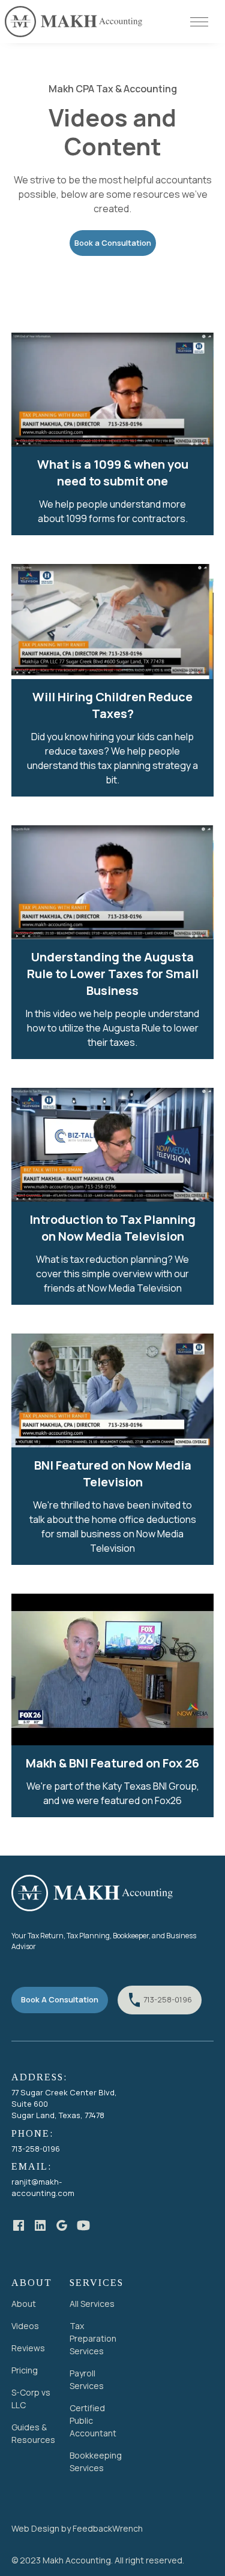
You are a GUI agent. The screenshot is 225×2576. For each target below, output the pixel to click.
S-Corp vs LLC (31, 2399)
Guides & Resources (33, 2433)
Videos (25, 2326)
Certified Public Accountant (93, 2420)
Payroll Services (87, 2379)
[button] (203, 22)
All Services (92, 2304)
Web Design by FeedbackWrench (77, 2528)
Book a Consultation (113, 243)
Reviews (28, 2348)
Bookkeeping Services (96, 2462)
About (24, 2304)
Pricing (25, 2370)
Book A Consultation (60, 1999)
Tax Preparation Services (93, 2338)
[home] (74, 22)
